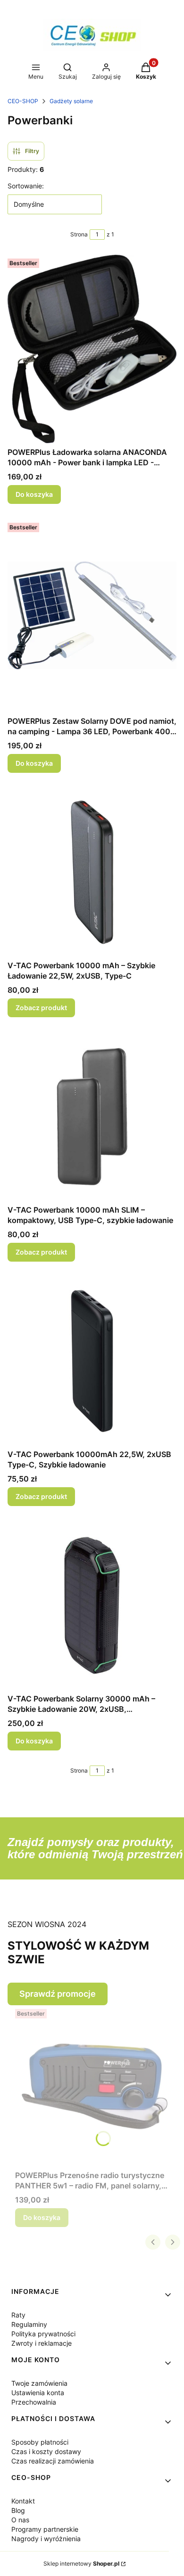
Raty (18, 2315)
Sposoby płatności (40, 2442)
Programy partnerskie (45, 2529)
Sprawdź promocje (58, 1994)
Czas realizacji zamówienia (53, 2461)
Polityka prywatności (43, 2334)
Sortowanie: (26, 186)
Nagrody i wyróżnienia (46, 2539)
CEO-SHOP (23, 101)
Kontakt (23, 2501)
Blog (18, 2510)
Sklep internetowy (81, 2564)
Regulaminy (29, 2324)
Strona (79, 234)
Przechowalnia (34, 2402)
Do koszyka (34, 494)
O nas (20, 2520)
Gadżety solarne (71, 101)
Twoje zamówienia (39, 2383)
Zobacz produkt (41, 1008)
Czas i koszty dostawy (46, 2451)
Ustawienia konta (38, 2393)
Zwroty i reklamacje (42, 2343)
